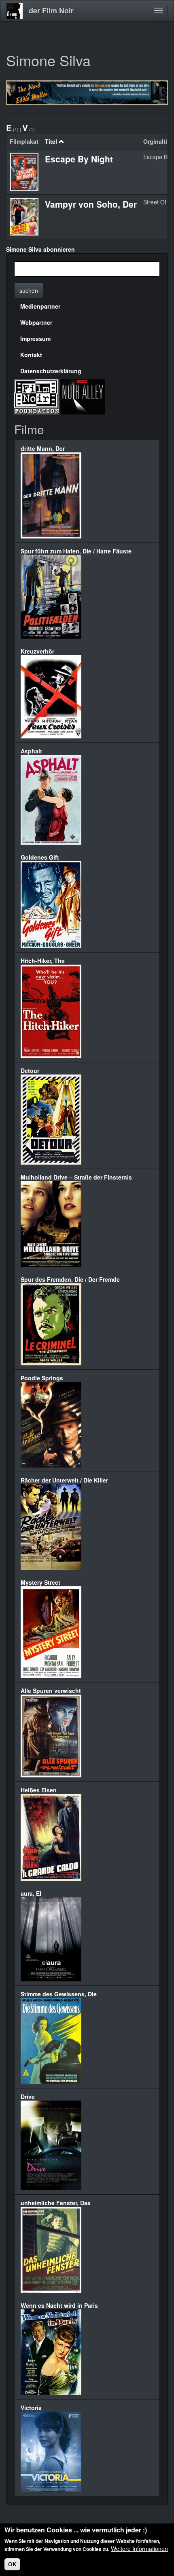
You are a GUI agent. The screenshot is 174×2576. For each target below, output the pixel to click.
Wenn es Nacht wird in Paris (59, 2305)
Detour (30, 1070)
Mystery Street (40, 1582)
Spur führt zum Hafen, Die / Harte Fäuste (76, 551)
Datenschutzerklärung (51, 371)
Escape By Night (79, 159)
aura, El (31, 1893)
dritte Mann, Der (43, 448)
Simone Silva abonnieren (40, 249)
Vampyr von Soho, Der (91, 204)
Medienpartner (40, 306)
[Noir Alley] (82, 396)
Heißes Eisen (39, 1790)
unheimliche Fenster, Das (56, 2203)
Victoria (31, 2408)
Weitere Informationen (139, 2549)
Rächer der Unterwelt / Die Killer (64, 1480)
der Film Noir (51, 11)
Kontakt (31, 355)
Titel (51, 141)
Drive (28, 2097)
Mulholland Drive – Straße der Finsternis (76, 1177)
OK (12, 2564)
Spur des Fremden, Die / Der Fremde (70, 1279)
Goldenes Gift (40, 857)
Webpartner (36, 322)
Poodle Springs (42, 1378)
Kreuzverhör (37, 651)
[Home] (15, 11)
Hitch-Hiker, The (43, 961)
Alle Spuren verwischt (51, 1691)
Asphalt (31, 751)
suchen (29, 290)
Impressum (35, 339)
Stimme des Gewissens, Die (59, 1994)
